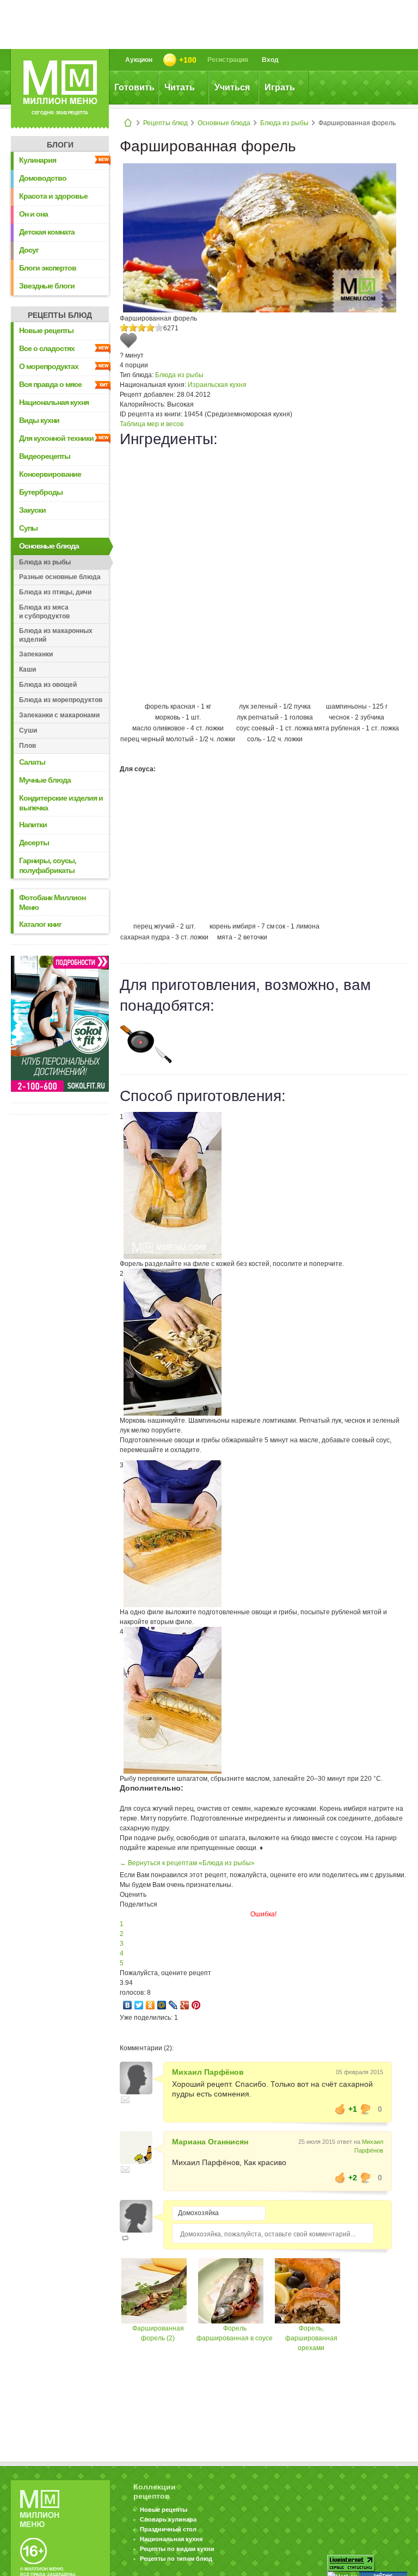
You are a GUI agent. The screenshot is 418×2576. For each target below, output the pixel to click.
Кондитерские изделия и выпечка (61, 803)
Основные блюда (224, 123)
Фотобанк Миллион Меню (52, 902)
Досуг (29, 250)
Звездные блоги (47, 286)
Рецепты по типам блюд (176, 2559)
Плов (27, 746)
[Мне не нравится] (366, 2109)
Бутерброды (41, 492)
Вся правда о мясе (50, 384)
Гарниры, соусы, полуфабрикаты (48, 865)
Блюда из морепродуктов (61, 700)
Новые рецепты (46, 330)
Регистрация (228, 60)
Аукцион (139, 60)
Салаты (32, 762)
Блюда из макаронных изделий (56, 635)
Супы (28, 528)
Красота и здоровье (53, 196)
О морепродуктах (49, 366)
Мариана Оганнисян (210, 2142)
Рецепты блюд (165, 123)
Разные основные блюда (60, 577)
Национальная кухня (54, 402)
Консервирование (50, 474)
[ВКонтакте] (128, 2005)
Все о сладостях (47, 348)
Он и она (33, 214)
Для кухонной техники (56, 438)
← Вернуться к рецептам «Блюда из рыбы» (187, 1863)
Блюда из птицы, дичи (55, 592)
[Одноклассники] (150, 2005)
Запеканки (36, 654)
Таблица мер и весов (152, 424)
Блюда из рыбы (284, 123)
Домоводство (43, 178)
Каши (27, 669)
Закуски (32, 510)
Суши (28, 730)
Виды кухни (39, 420)
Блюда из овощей (48, 685)
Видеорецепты (45, 456)
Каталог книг (40, 924)
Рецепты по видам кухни (177, 2549)
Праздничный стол (168, 2529)
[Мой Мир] (162, 2005)
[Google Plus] (185, 2005)
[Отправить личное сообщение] (125, 2100)
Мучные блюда (45, 780)
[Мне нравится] (340, 2109)
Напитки (33, 825)
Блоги (60, 145)
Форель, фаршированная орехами (311, 2338)
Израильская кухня (217, 385)
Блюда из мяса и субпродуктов (44, 612)
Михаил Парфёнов (208, 2072)
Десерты (34, 843)
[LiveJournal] (173, 2005)
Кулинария (38, 160)
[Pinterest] (196, 2005)
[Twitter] (139, 2005)
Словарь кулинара (168, 2519)
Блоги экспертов (48, 268)
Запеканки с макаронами (59, 715)
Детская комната (47, 232)
